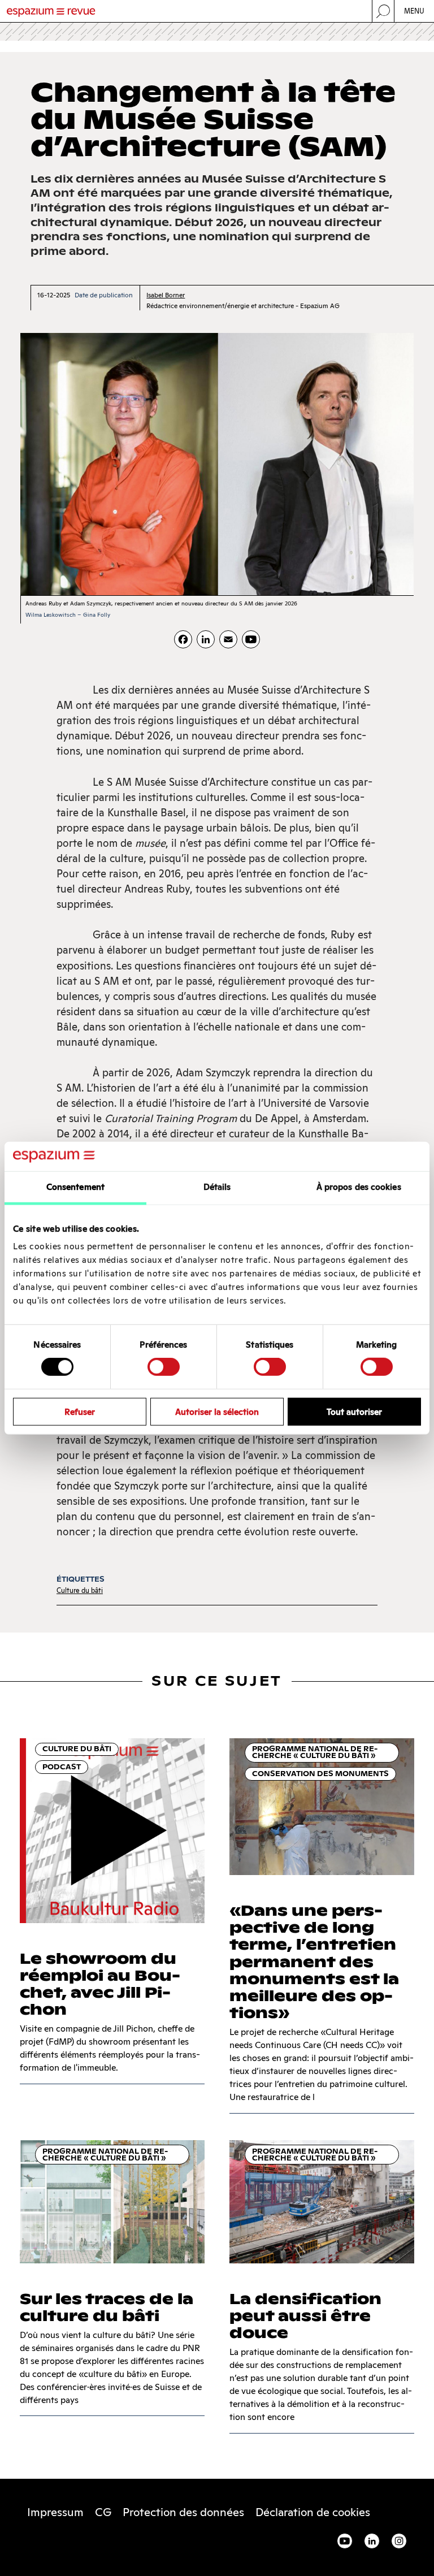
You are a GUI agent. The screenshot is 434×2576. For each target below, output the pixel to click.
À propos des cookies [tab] (359, 1187)
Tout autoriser (354, 1411)
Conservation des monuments (320, 1774)
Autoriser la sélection (217, 1411)
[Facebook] (183, 639)
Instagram (399, 2541)
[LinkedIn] (206, 639)
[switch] (164, 1367)
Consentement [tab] (75, 1187)
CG (103, 2512)
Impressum (55, 2512)
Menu (415, 11)
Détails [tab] (217, 1187)
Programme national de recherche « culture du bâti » (315, 1752)
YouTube (345, 2541)
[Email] (228, 639)
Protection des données (183, 2512)
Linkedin (372, 2541)
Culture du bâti (80, 1590)
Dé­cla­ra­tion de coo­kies (313, 2512)
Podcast (62, 1767)
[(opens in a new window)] (251, 639)
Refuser (80, 1411)
